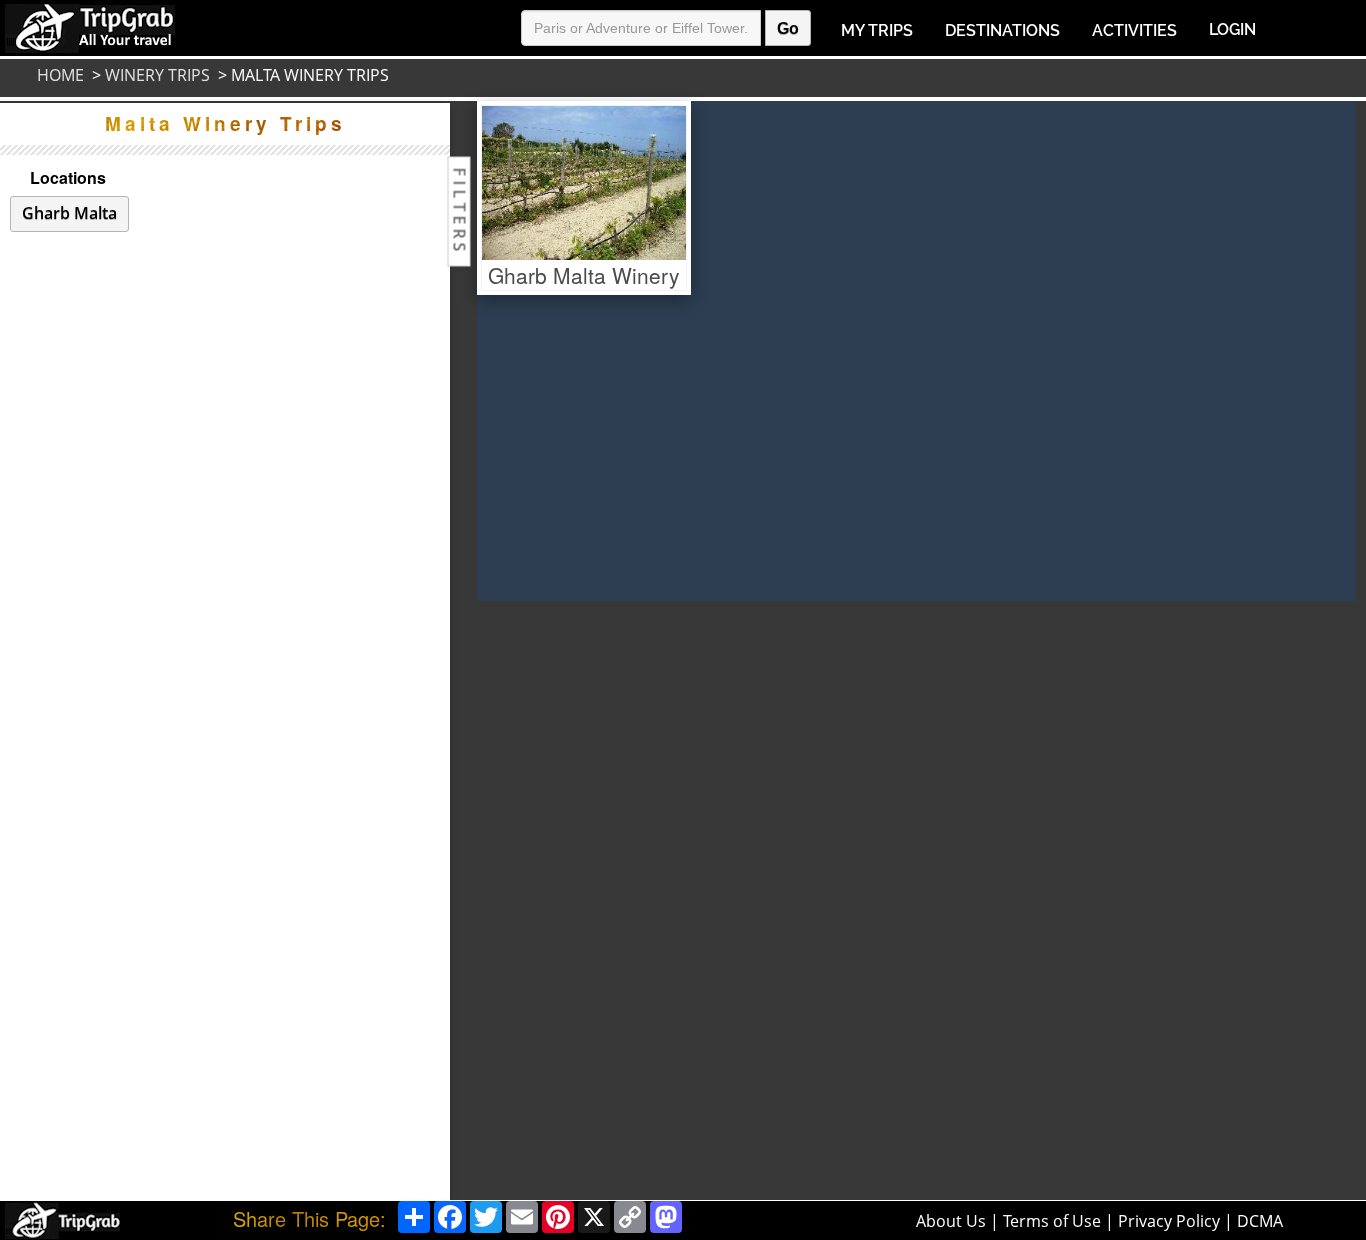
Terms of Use (1052, 1221)
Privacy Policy (1169, 1221)
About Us (951, 1221)
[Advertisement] (547, 901)
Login (1232, 29)
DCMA (1260, 1221)
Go (788, 28)
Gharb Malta (69, 213)
